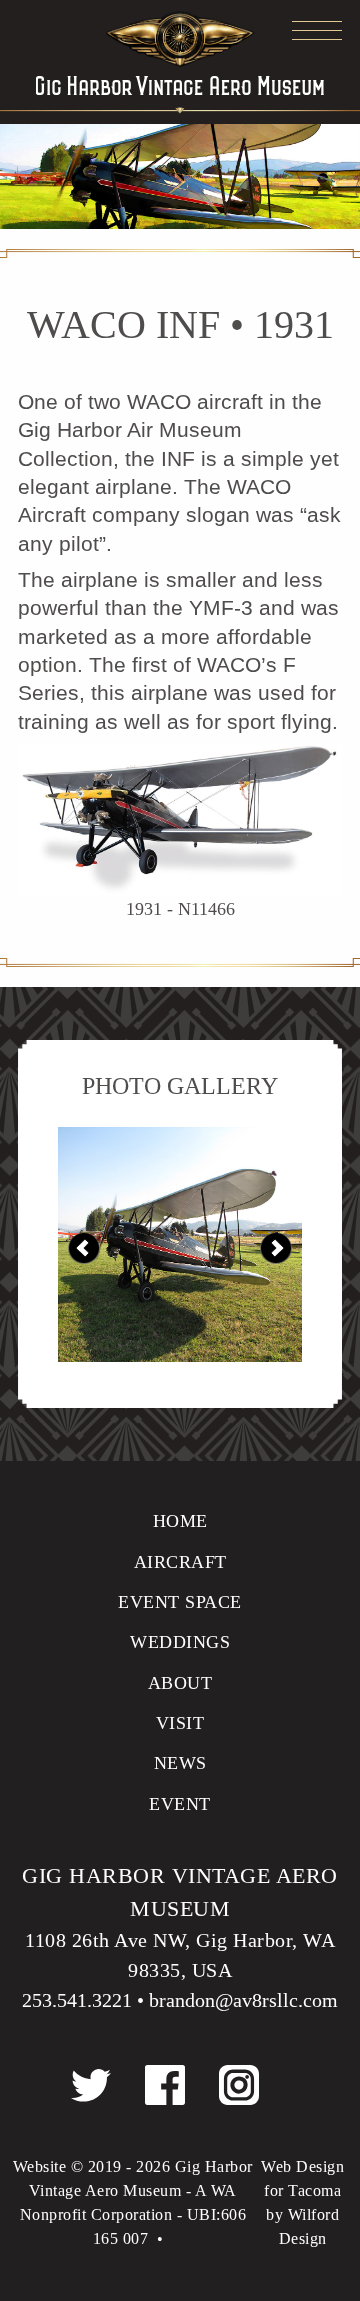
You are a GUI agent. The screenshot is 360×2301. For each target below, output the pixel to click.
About (180, 1683)
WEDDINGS (180, 1642)
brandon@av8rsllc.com (243, 2000)
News (180, 1763)
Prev (84, 1249)
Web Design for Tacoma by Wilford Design (302, 2202)
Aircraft (180, 1562)
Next (276, 1249)
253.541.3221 (77, 2000)
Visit (180, 1723)
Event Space (180, 1602)
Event (180, 1804)
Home (180, 1521)
